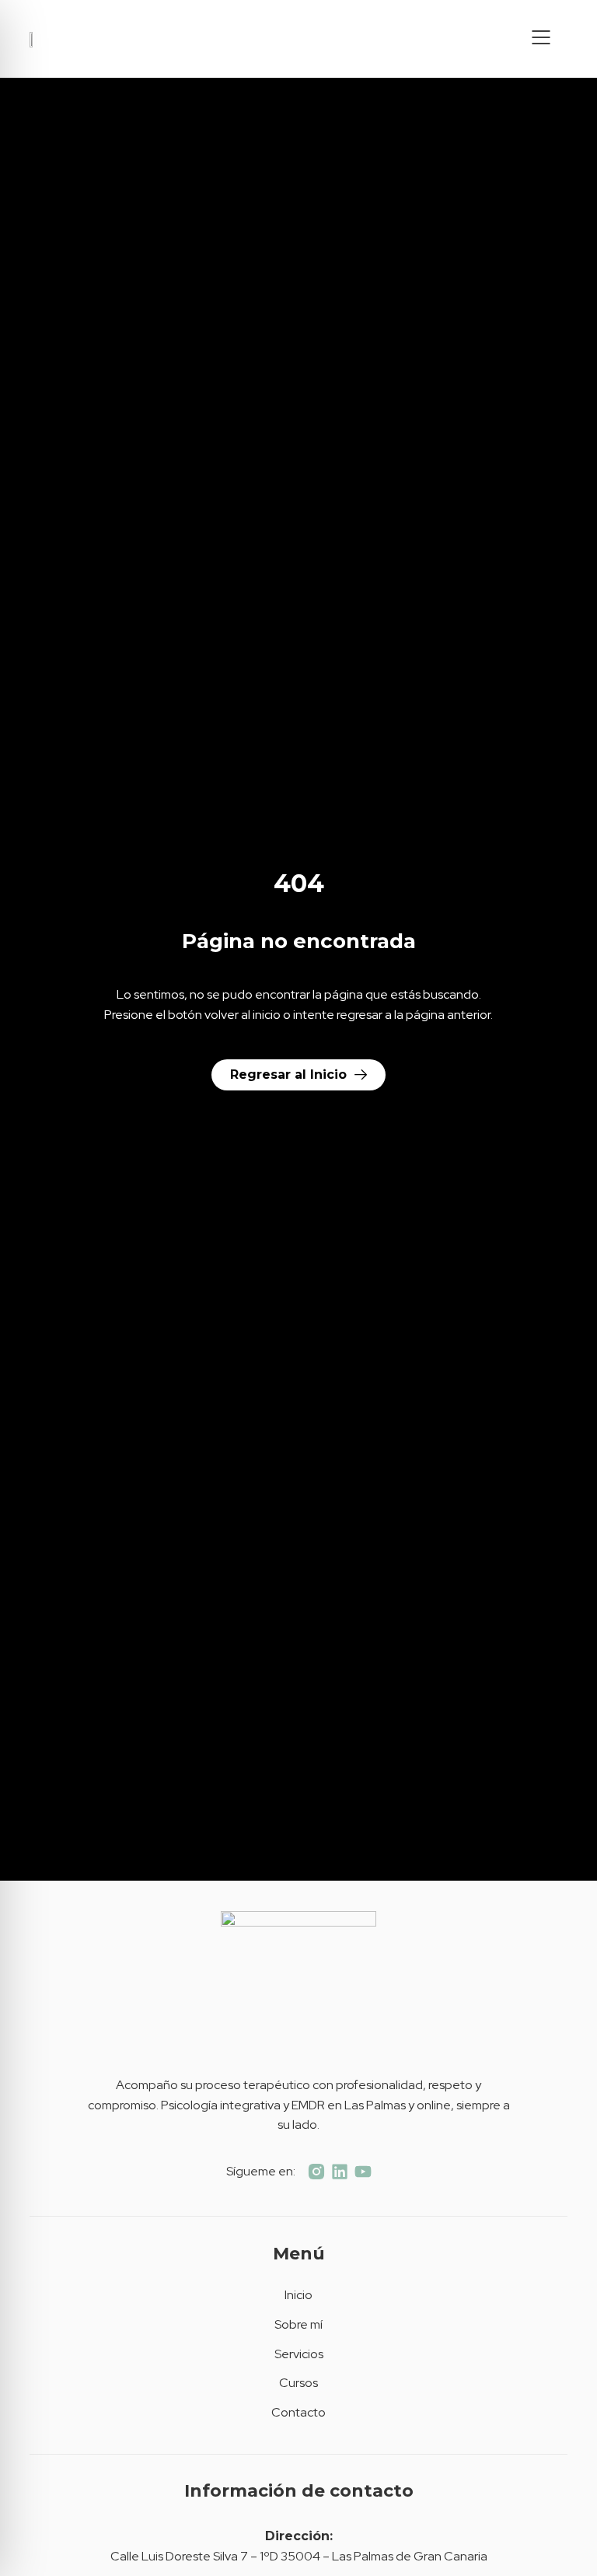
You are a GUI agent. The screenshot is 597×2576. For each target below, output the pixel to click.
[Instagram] (316, 2172)
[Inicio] (37, 39)
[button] (541, 39)
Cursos (298, 2383)
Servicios (299, 2354)
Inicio (298, 2295)
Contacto (298, 2412)
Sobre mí (298, 2324)
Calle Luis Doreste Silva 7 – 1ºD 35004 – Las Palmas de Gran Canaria (299, 2556)
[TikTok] (340, 2172)
